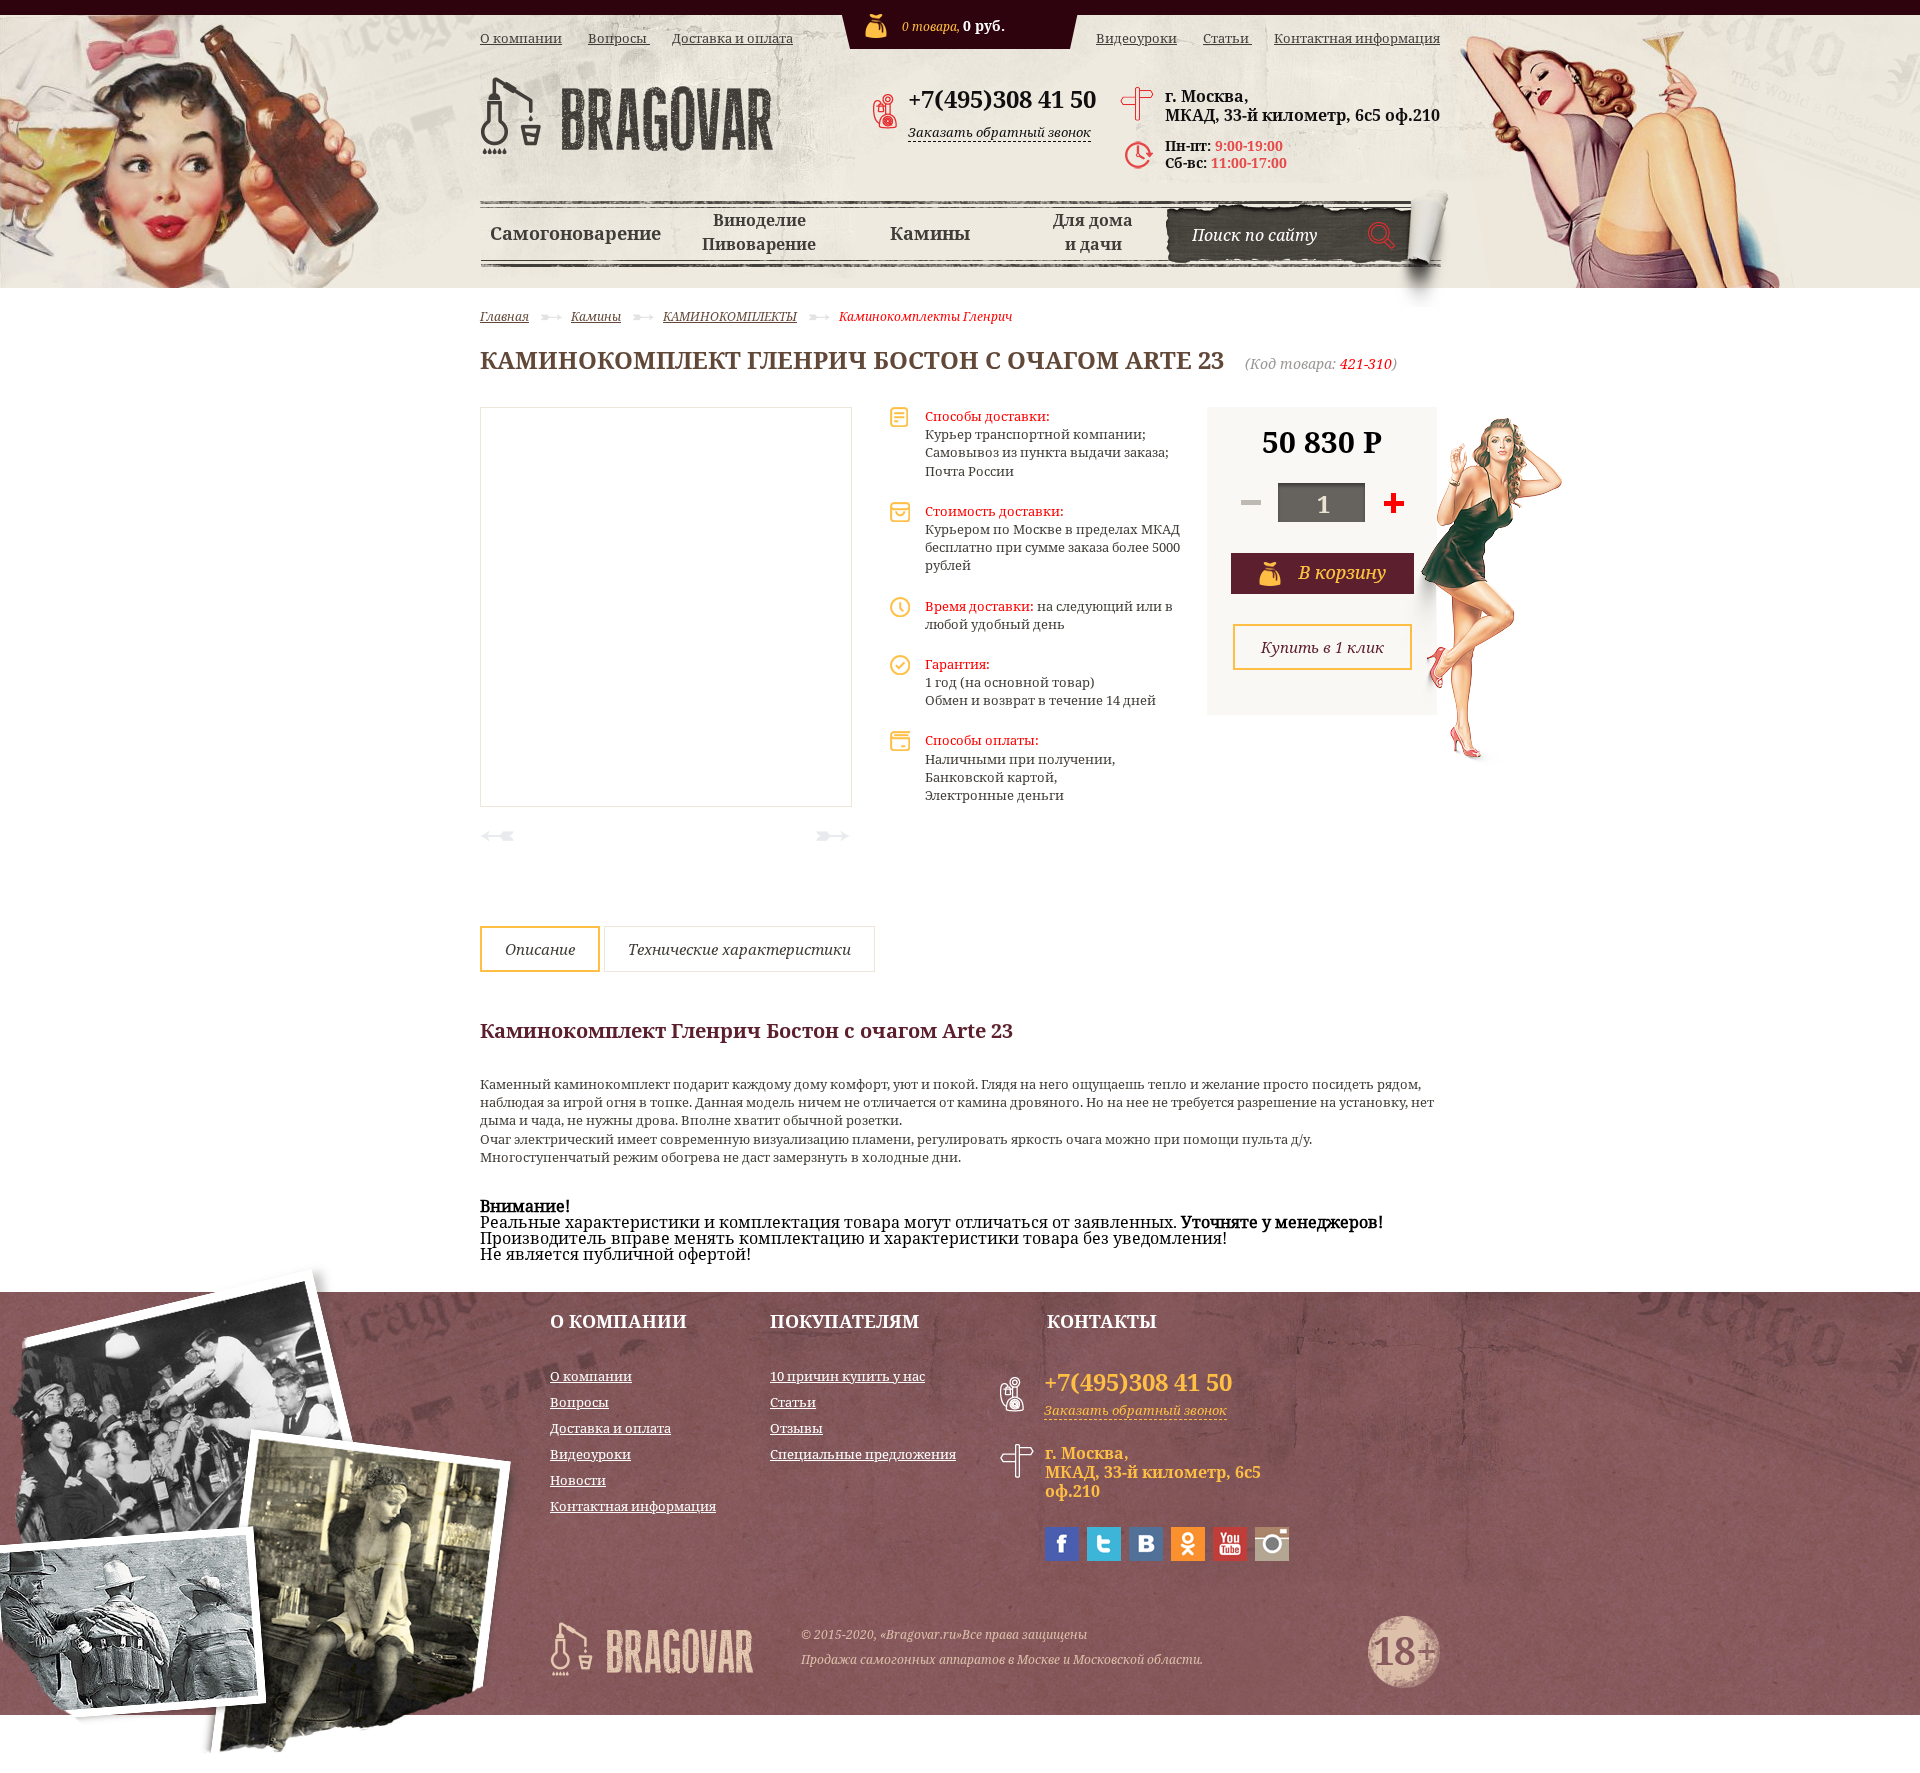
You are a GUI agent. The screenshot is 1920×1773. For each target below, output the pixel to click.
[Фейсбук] (1062, 1555)
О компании (521, 38)
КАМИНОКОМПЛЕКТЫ (730, 316)
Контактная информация (1357, 38)
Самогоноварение (575, 233)
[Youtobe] (1230, 1555)
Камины (930, 233)
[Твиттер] (1104, 1555)
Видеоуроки (1136, 38)
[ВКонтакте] (1146, 1555)
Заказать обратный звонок (999, 132)
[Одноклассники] (1188, 1555)
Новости (578, 1480)
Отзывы (796, 1428)
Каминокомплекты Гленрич (925, 316)
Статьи (1227, 38)
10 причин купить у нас (847, 1376)
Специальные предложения (863, 1454)
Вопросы (619, 38)
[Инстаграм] (1272, 1555)
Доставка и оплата (732, 38)
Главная (504, 316)
